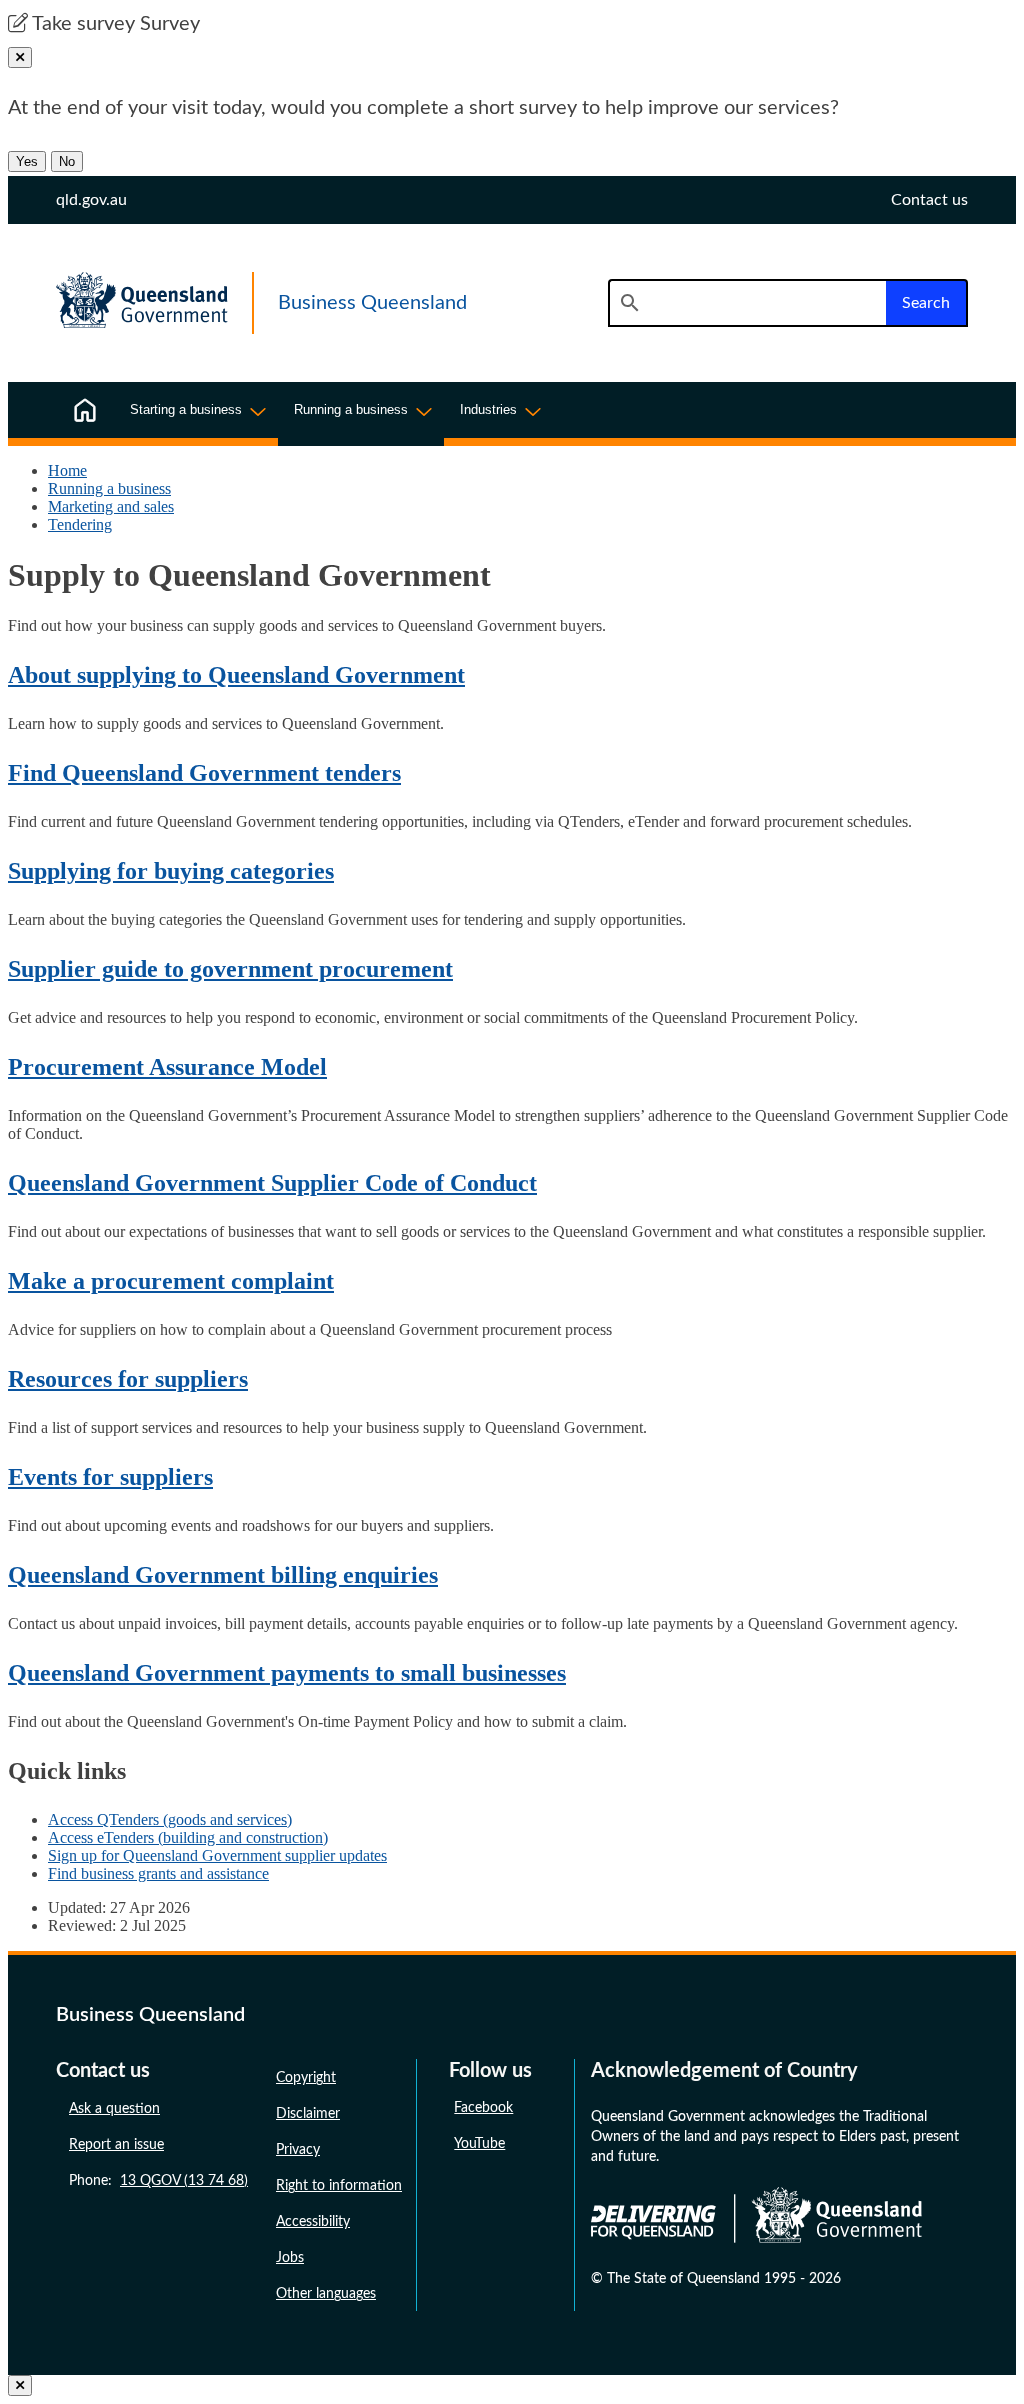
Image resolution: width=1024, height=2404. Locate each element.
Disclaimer (308, 2114)
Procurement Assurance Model (167, 1067)
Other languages (326, 2294)
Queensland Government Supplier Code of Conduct (272, 1183)
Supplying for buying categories (171, 871)
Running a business (109, 488)
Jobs (290, 2258)
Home (67, 470)
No (67, 161)
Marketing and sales (111, 506)
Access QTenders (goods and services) (170, 1819)
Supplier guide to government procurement (230, 969)
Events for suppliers (110, 1477)
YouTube (479, 2144)
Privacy (298, 2150)
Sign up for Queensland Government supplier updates (217, 1855)
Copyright (306, 2078)
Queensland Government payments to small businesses (287, 1673)
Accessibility (313, 2222)
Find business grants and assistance (158, 1873)
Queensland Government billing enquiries (223, 1575)
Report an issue (116, 2145)
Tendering (80, 524)
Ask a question (114, 2109)
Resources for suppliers (128, 1379)
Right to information (339, 2186)
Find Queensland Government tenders (204, 773)
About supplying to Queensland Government (236, 675)
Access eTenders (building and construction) (188, 1837)
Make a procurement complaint (171, 1281)
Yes (27, 161)
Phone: (158, 2181)
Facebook (483, 2108)
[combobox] (747, 303)
